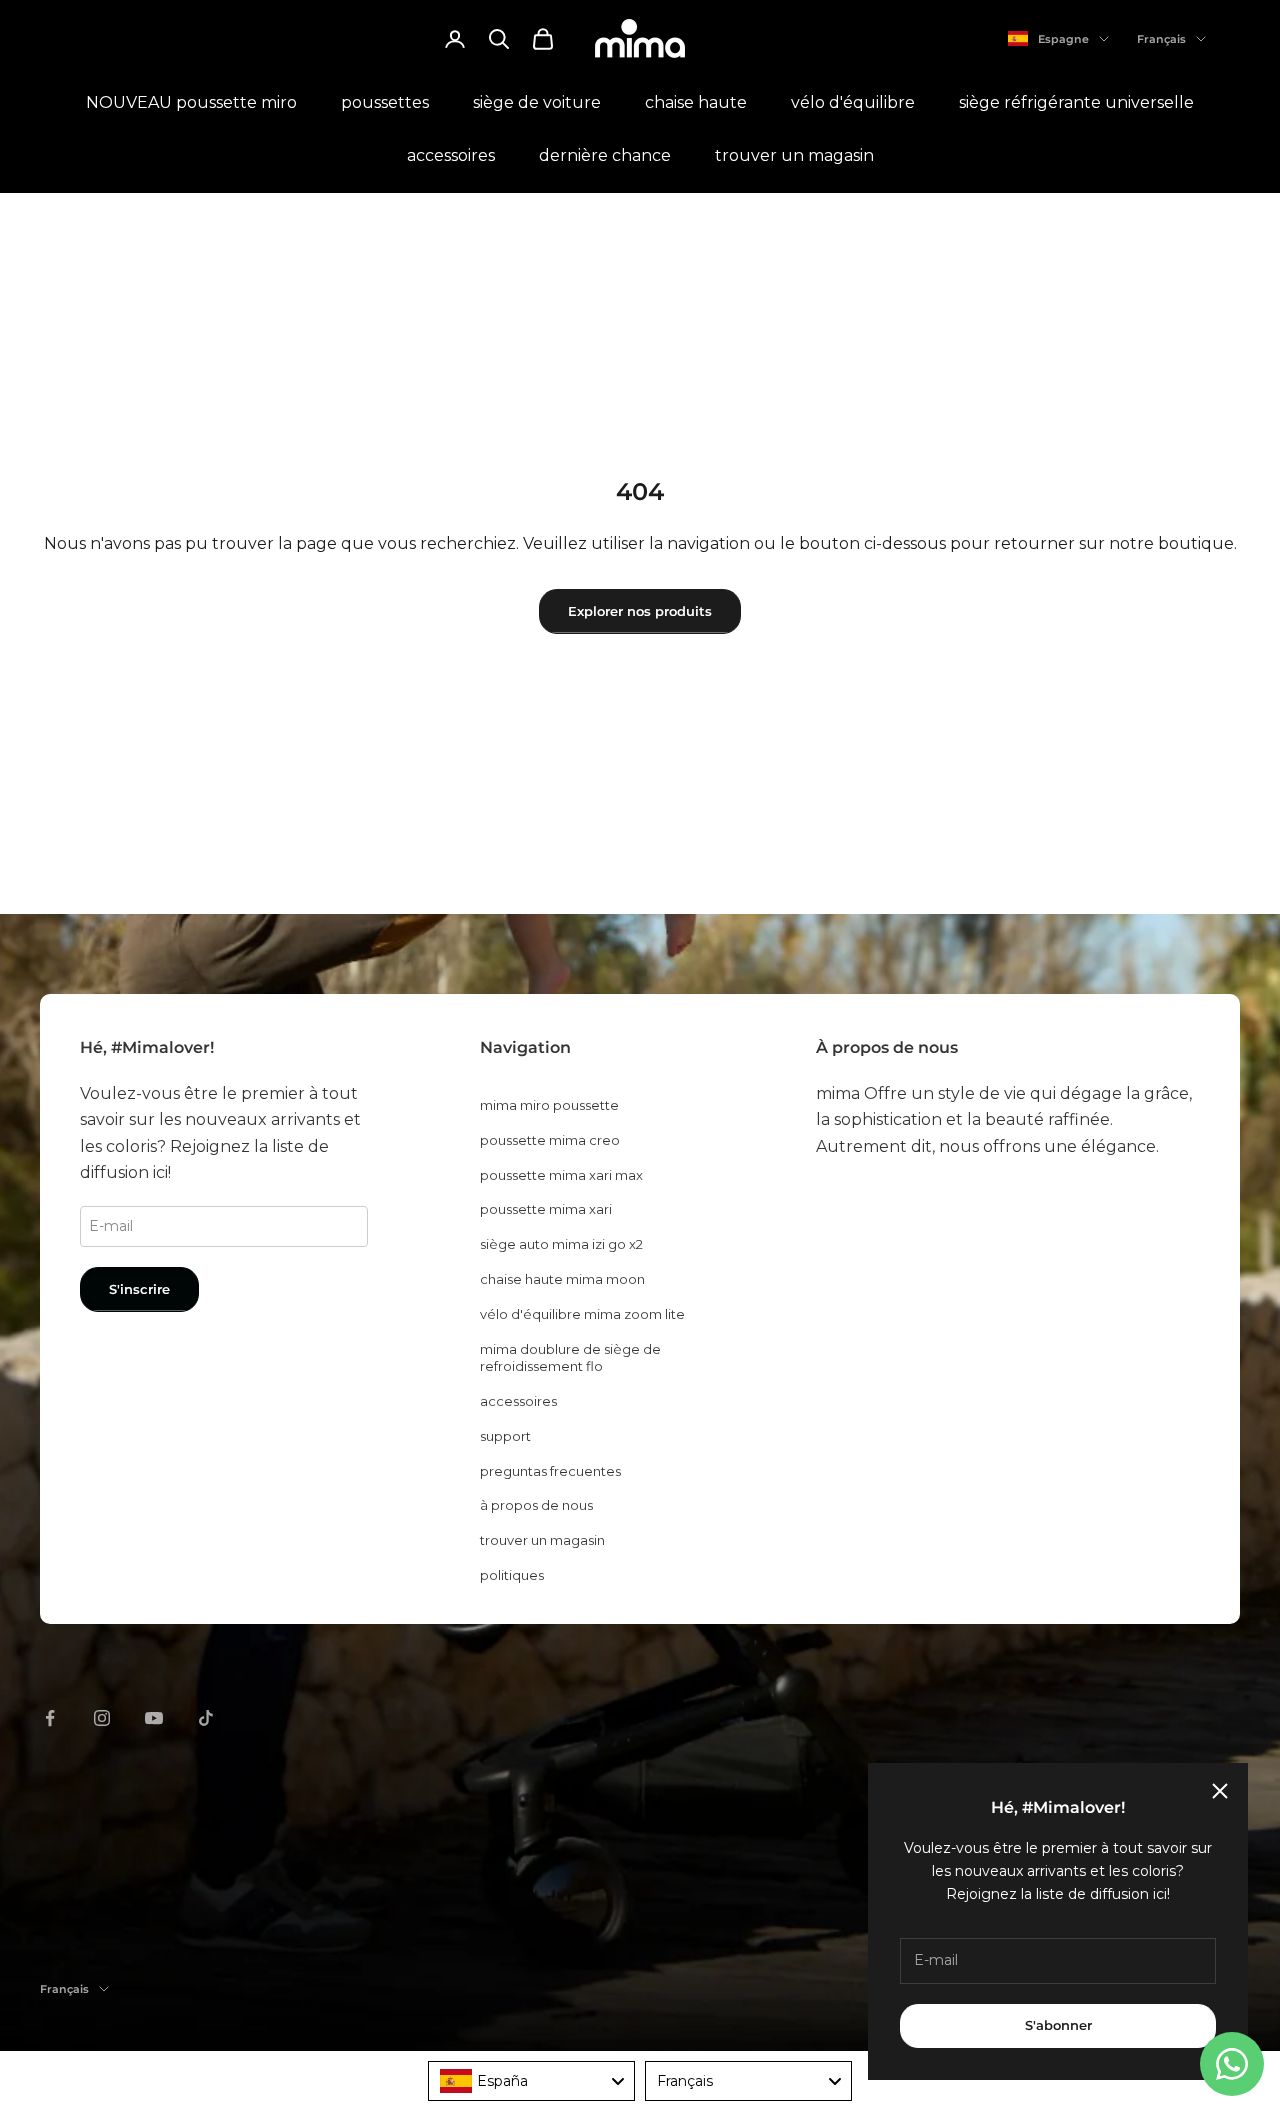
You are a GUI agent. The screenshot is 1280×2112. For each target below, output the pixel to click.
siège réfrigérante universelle (1076, 102)
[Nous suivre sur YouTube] (154, 1718)
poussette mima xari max (561, 1175)
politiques (512, 1575)
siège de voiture (537, 102)
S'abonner (1058, 2025)
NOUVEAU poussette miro (191, 102)
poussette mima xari (546, 1209)
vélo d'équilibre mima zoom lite (582, 1314)
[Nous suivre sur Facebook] (50, 1718)
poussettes (385, 102)
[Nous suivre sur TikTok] (206, 1718)
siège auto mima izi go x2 (561, 1244)
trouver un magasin (794, 155)
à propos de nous (536, 1505)
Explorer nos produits (640, 611)
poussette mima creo (550, 1140)
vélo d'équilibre (853, 102)
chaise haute (696, 102)
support (505, 1436)
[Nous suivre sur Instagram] (102, 1718)
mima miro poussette (549, 1105)
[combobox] (531, 2081)
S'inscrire (139, 1289)
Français (1161, 39)
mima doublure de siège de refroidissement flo (570, 1357)
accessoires (451, 155)
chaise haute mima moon (562, 1279)
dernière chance (605, 155)
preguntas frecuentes (550, 1471)
